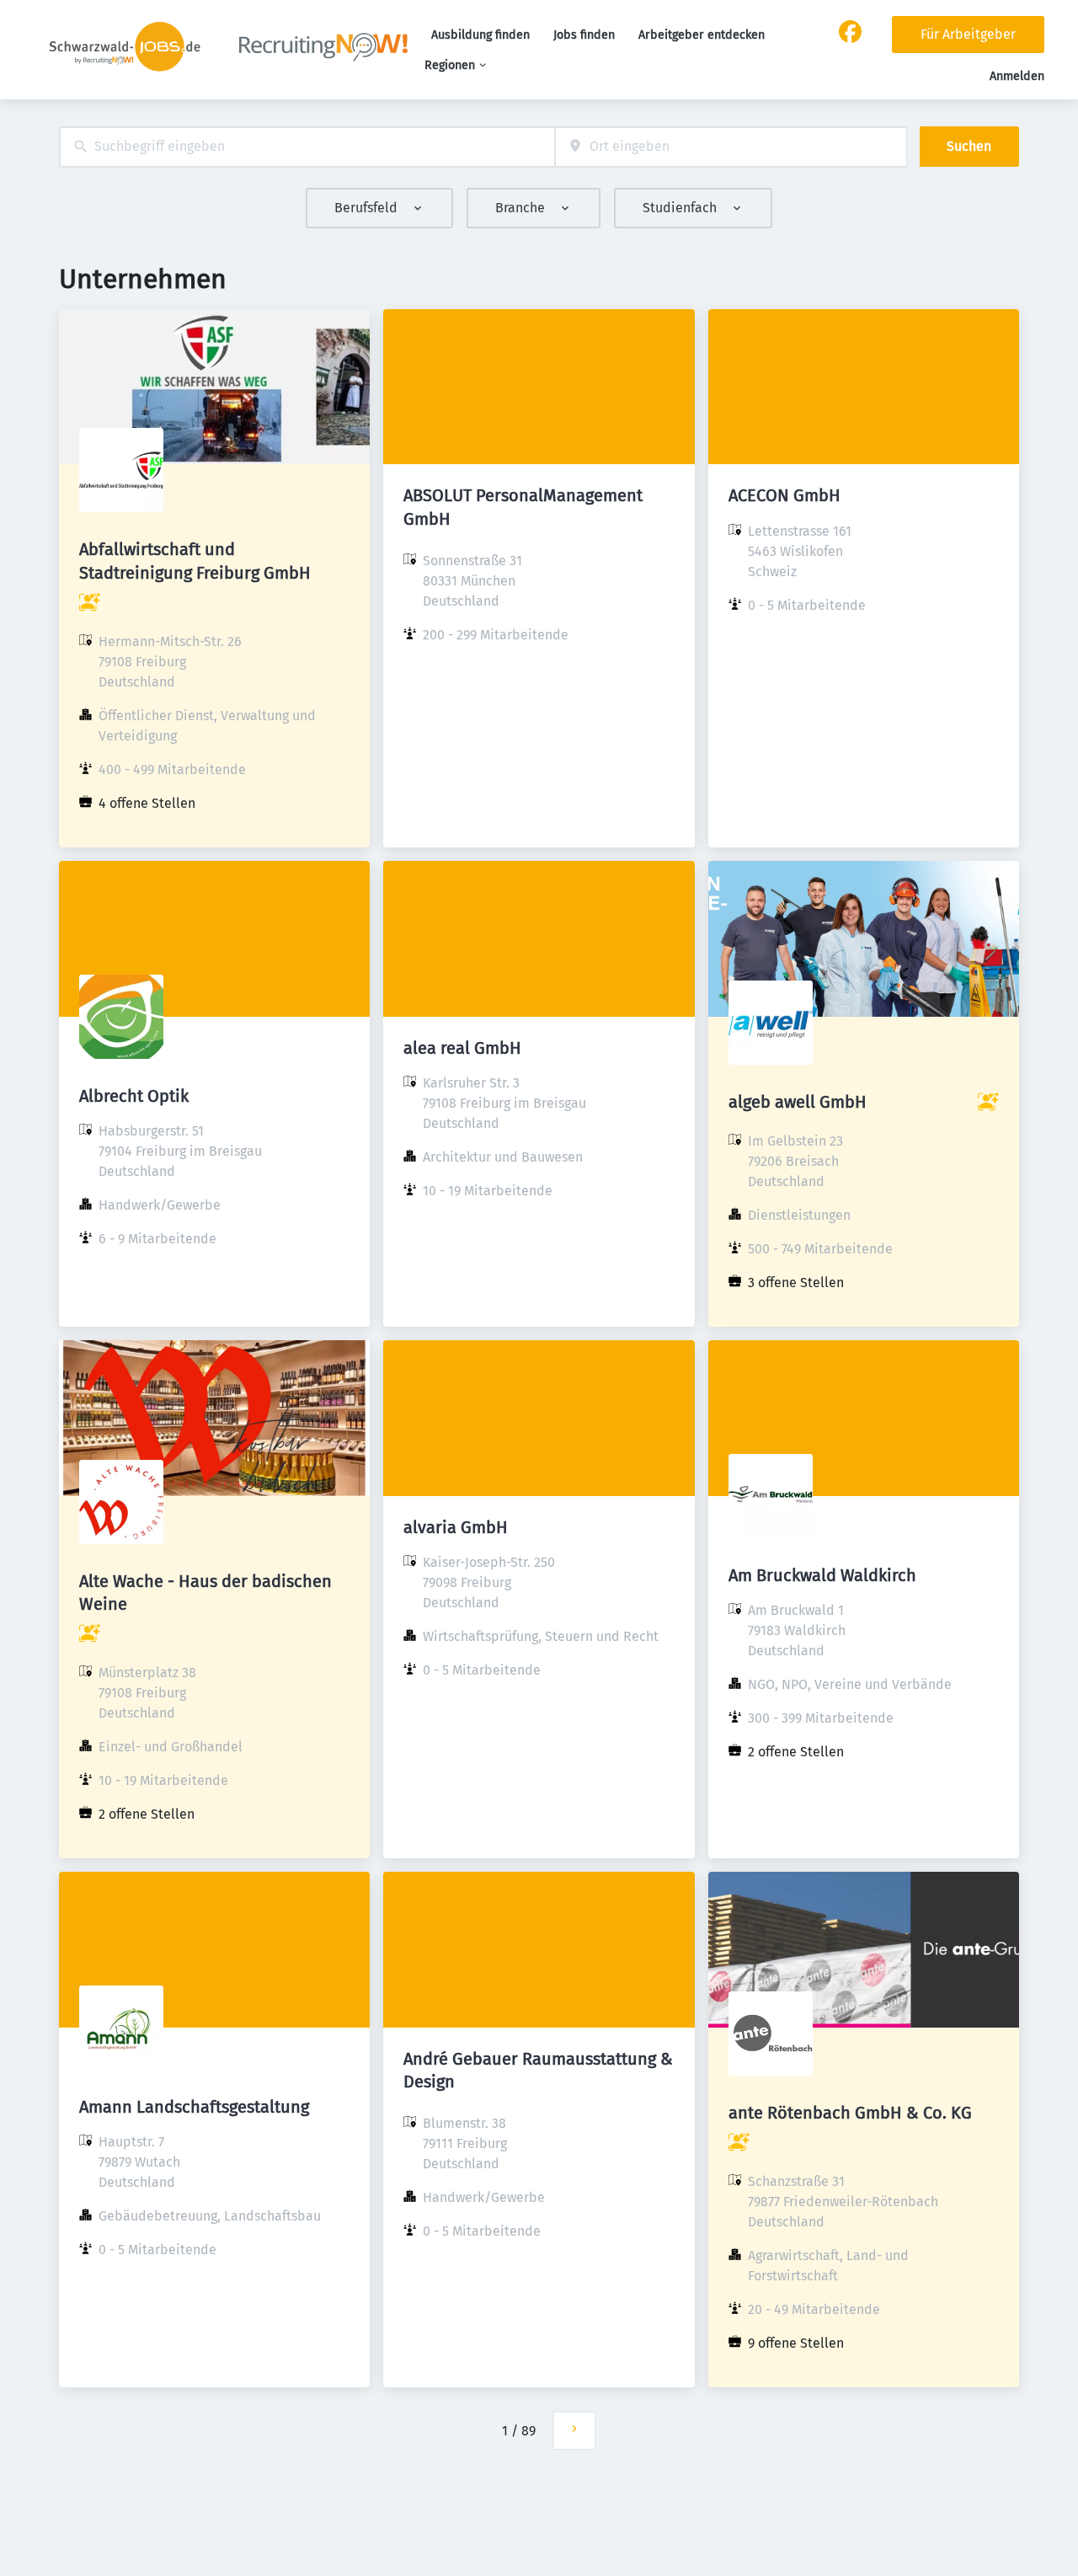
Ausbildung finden (480, 35)
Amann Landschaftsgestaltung (194, 2107)
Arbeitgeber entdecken (702, 35)
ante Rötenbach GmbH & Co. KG (850, 2113)
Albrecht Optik (134, 1096)
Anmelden (1017, 76)
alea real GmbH (462, 1048)
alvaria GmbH (456, 1527)
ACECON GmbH (784, 495)
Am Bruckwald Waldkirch (822, 1575)
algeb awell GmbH (798, 1102)
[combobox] (307, 147)
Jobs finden (584, 35)
